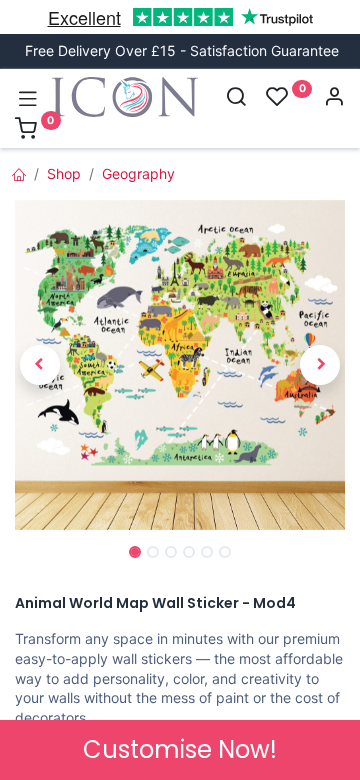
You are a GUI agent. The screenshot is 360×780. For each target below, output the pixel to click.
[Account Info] (334, 98)
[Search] (236, 98)
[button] (40, 364)
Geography (138, 173)
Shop (64, 173)
